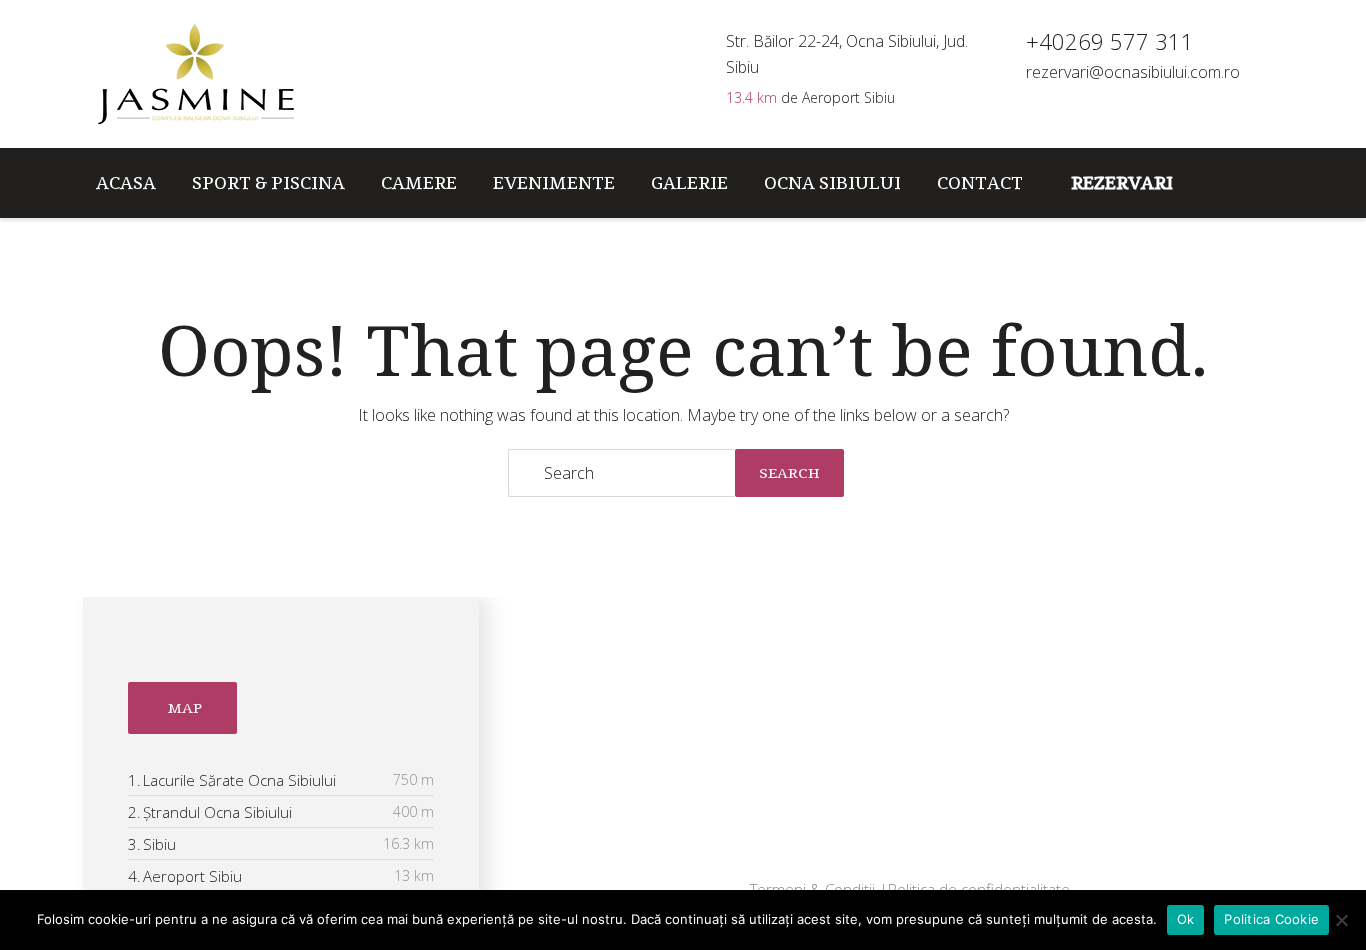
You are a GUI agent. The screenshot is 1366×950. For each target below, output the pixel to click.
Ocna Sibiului (832, 182)
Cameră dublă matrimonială (694, 729)
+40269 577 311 (1004, 696)
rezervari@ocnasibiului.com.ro (1133, 72)
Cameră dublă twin (663, 769)
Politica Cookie (1271, 919)
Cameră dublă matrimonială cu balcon (704, 676)
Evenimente (554, 182)
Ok (1186, 919)
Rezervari (1122, 182)
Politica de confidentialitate (979, 889)
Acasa (126, 182)
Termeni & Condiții (814, 889)
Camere (419, 182)
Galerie (689, 182)
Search (789, 473)
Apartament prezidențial (683, 809)
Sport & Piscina (268, 182)
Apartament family (662, 849)
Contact (980, 182)
